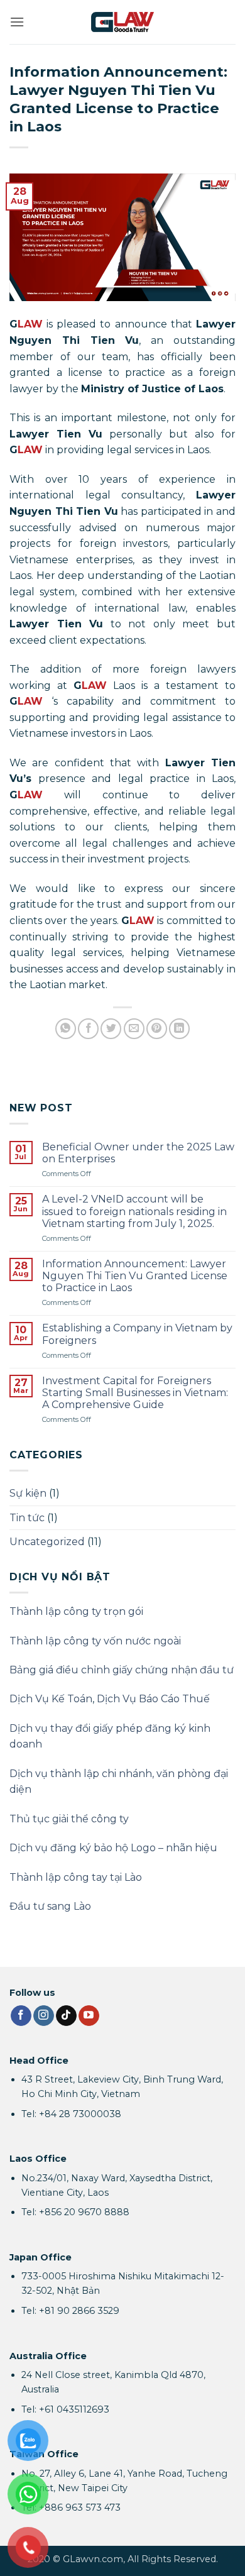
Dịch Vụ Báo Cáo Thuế (153, 1699)
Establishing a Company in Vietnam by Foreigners (137, 1334)
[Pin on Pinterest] (157, 1029)
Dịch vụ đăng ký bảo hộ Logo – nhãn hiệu (113, 1848)
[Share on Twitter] (111, 1029)
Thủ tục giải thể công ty (69, 1819)
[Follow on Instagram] (44, 2016)
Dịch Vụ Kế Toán (51, 1699)
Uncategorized (47, 1542)
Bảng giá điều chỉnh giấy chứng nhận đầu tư (122, 1670)
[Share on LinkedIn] (179, 1029)
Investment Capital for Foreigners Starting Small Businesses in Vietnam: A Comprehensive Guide (135, 1393)
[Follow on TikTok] (66, 2016)
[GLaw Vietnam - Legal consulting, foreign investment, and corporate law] (122, 22)
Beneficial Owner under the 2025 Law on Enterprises (138, 1153)
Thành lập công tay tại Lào (76, 1877)
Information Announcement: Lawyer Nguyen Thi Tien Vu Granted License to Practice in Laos (135, 1276)
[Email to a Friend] (134, 1029)
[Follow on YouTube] (89, 2016)
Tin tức (27, 1518)
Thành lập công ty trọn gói (76, 1611)
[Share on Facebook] (88, 1029)
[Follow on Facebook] (21, 2016)
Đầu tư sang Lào (50, 1906)
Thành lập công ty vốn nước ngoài (95, 1641)
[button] (17, 22)
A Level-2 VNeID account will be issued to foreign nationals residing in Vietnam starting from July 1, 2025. (134, 1211)
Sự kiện (28, 1493)
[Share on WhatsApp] (66, 1029)
